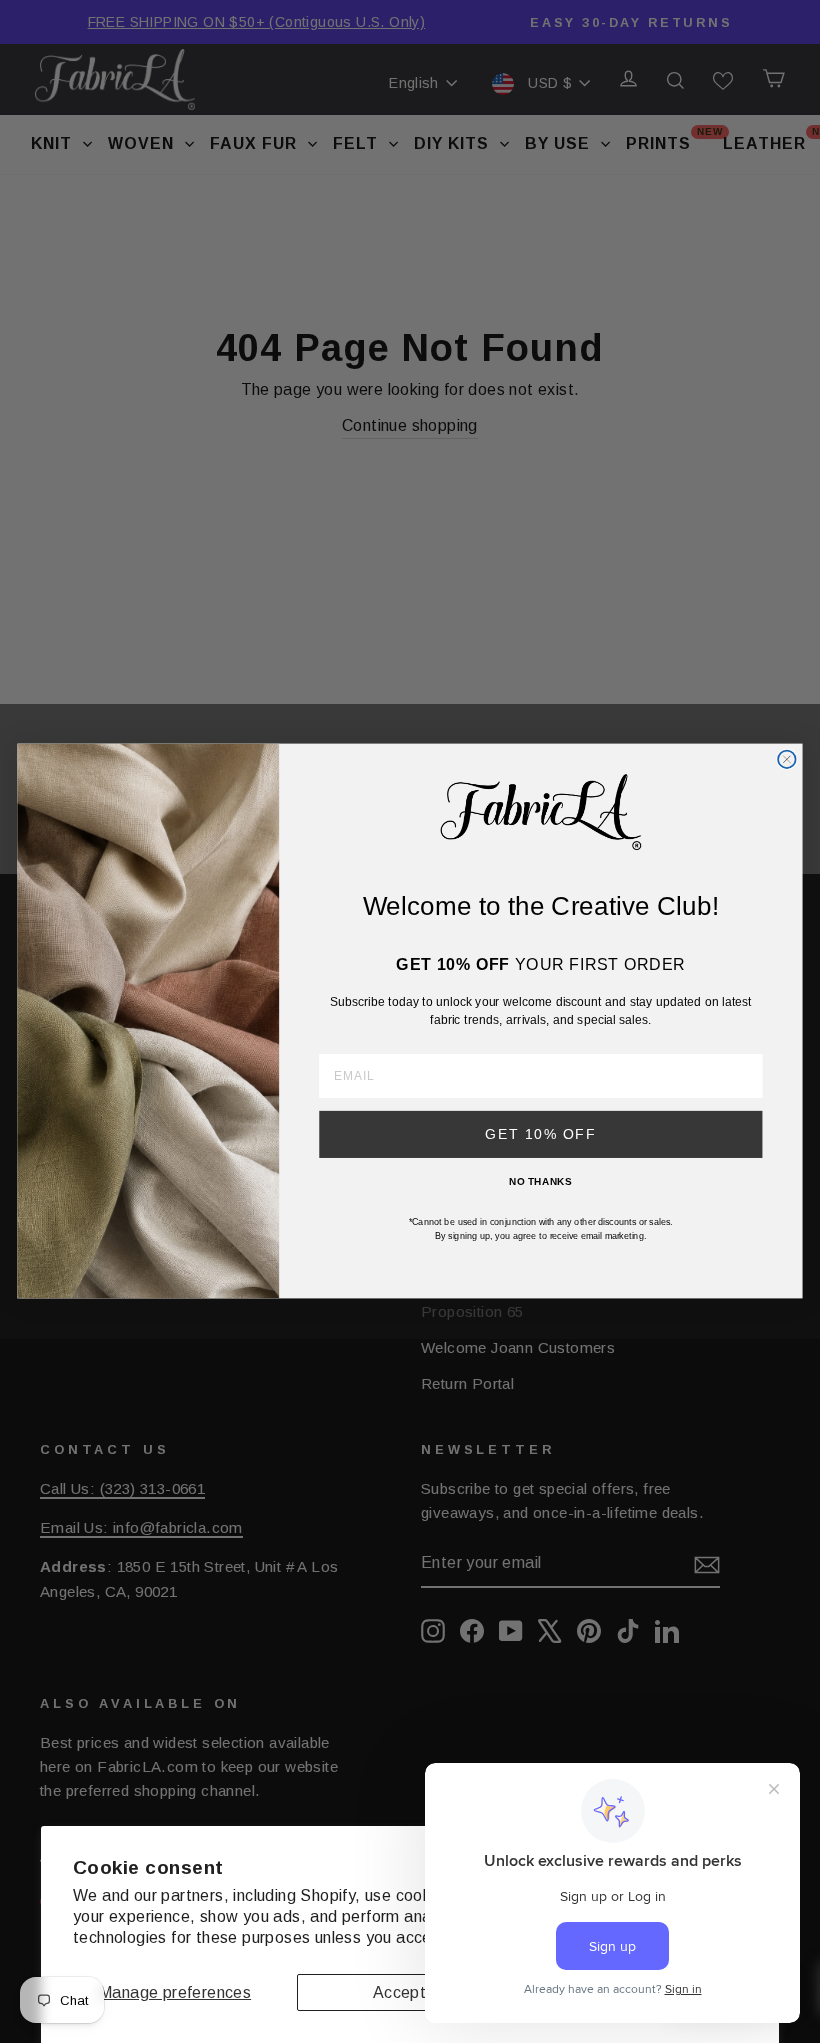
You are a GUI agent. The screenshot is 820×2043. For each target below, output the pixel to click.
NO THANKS (540, 1182)
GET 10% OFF (540, 1134)
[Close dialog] (786, 759)
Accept (399, 1992)
